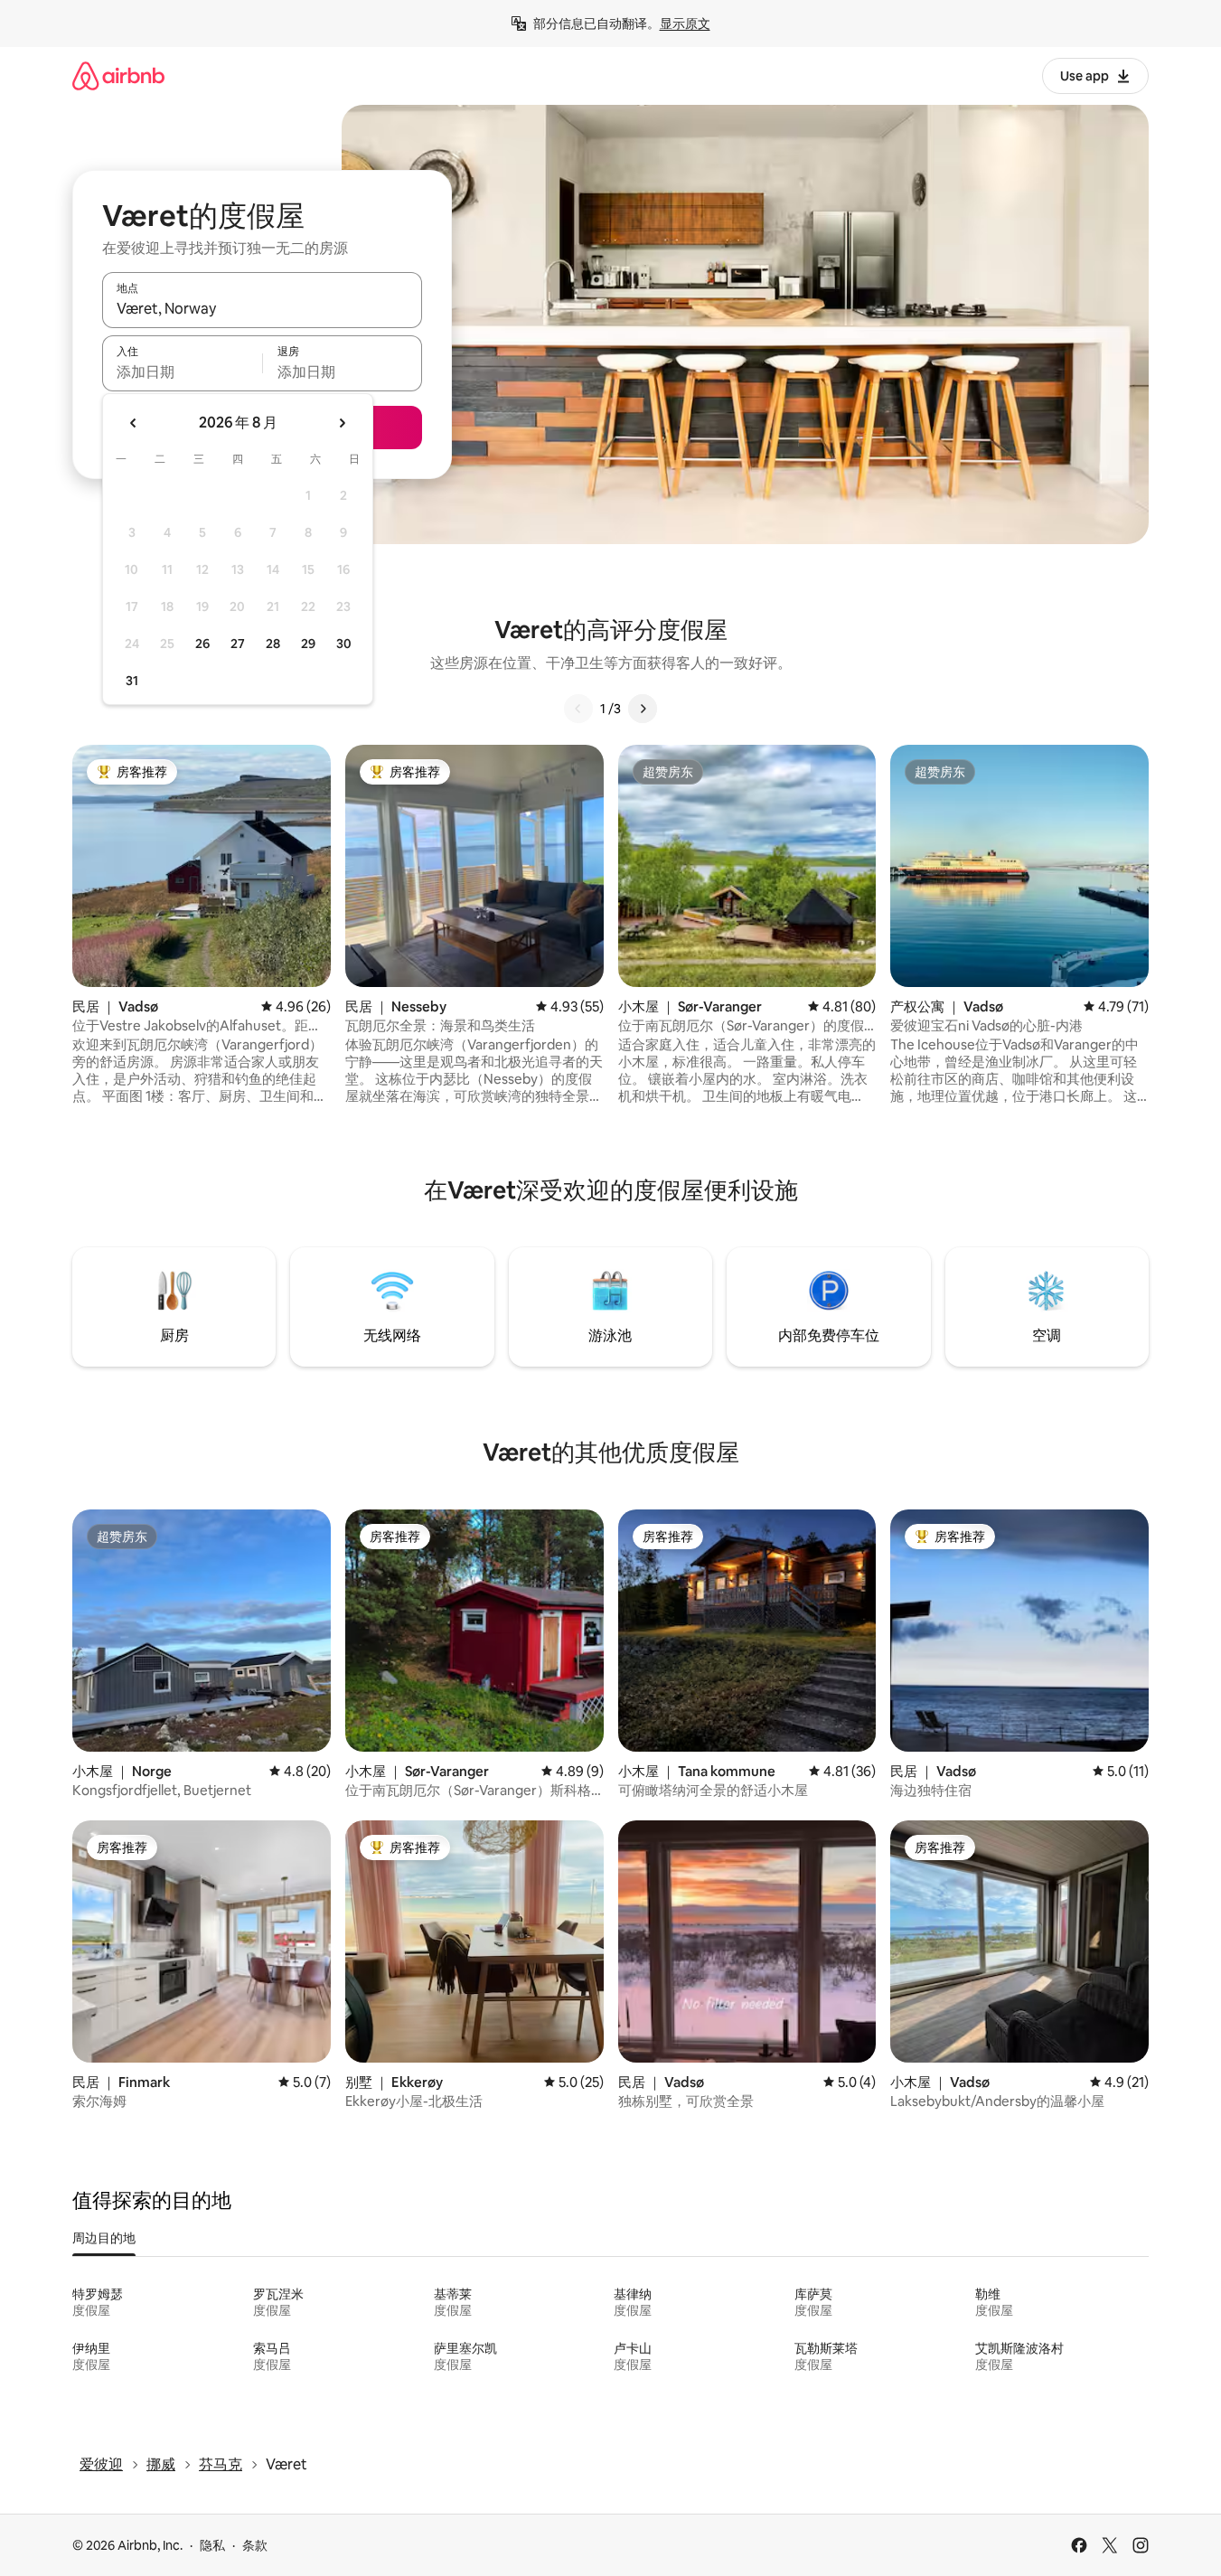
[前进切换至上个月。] (134, 423)
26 (202, 644)
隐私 (212, 2545)
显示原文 (685, 24)
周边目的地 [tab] (104, 2238)
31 (132, 681)
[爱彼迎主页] (118, 75)
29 (308, 644)
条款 (255, 2545)
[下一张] (643, 709)
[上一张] (578, 709)
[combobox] (262, 308)
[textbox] (182, 371)
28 (273, 644)
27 (238, 644)
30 (344, 644)
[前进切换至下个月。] (342, 423)
